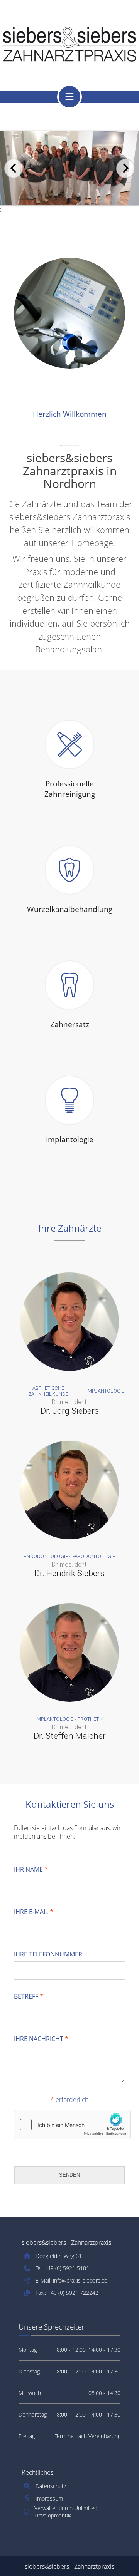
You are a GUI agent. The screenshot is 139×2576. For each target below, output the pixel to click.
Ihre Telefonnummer (48, 1954)
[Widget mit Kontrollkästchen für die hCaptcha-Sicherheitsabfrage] (72, 2125)
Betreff (29, 1996)
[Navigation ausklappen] (69, 97)
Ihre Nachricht (41, 2039)
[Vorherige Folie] (14, 168)
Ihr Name (31, 1869)
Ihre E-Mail (34, 1912)
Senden (69, 2175)
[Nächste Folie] (125, 168)
